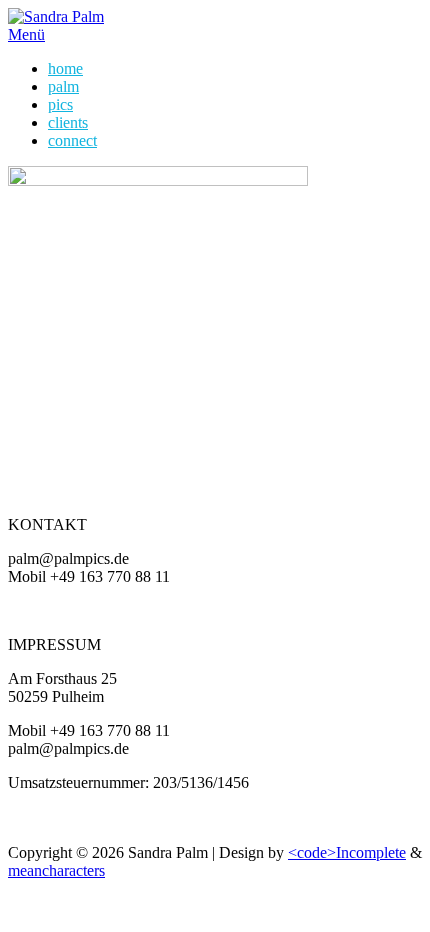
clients (68, 122)
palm (63, 86)
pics (60, 104)
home (65, 68)
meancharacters (56, 870)
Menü (26, 34)
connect (72, 140)
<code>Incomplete (347, 852)
